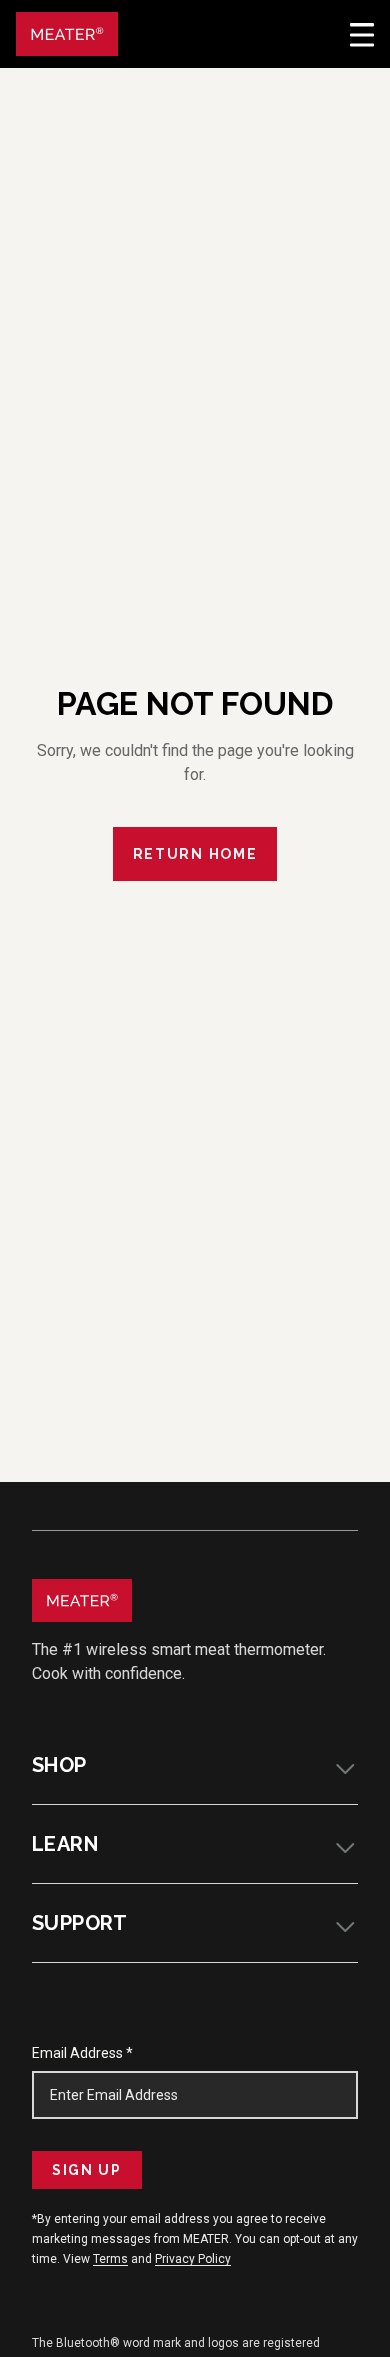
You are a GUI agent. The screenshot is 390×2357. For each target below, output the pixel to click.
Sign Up (87, 2170)
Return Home (195, 854)
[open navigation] (362, 34)
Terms (110, 2259)
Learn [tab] (65, 1844)
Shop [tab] (59, 1765)
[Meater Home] (67, 34)
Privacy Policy (193, 2259)
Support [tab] (80, 1923)
